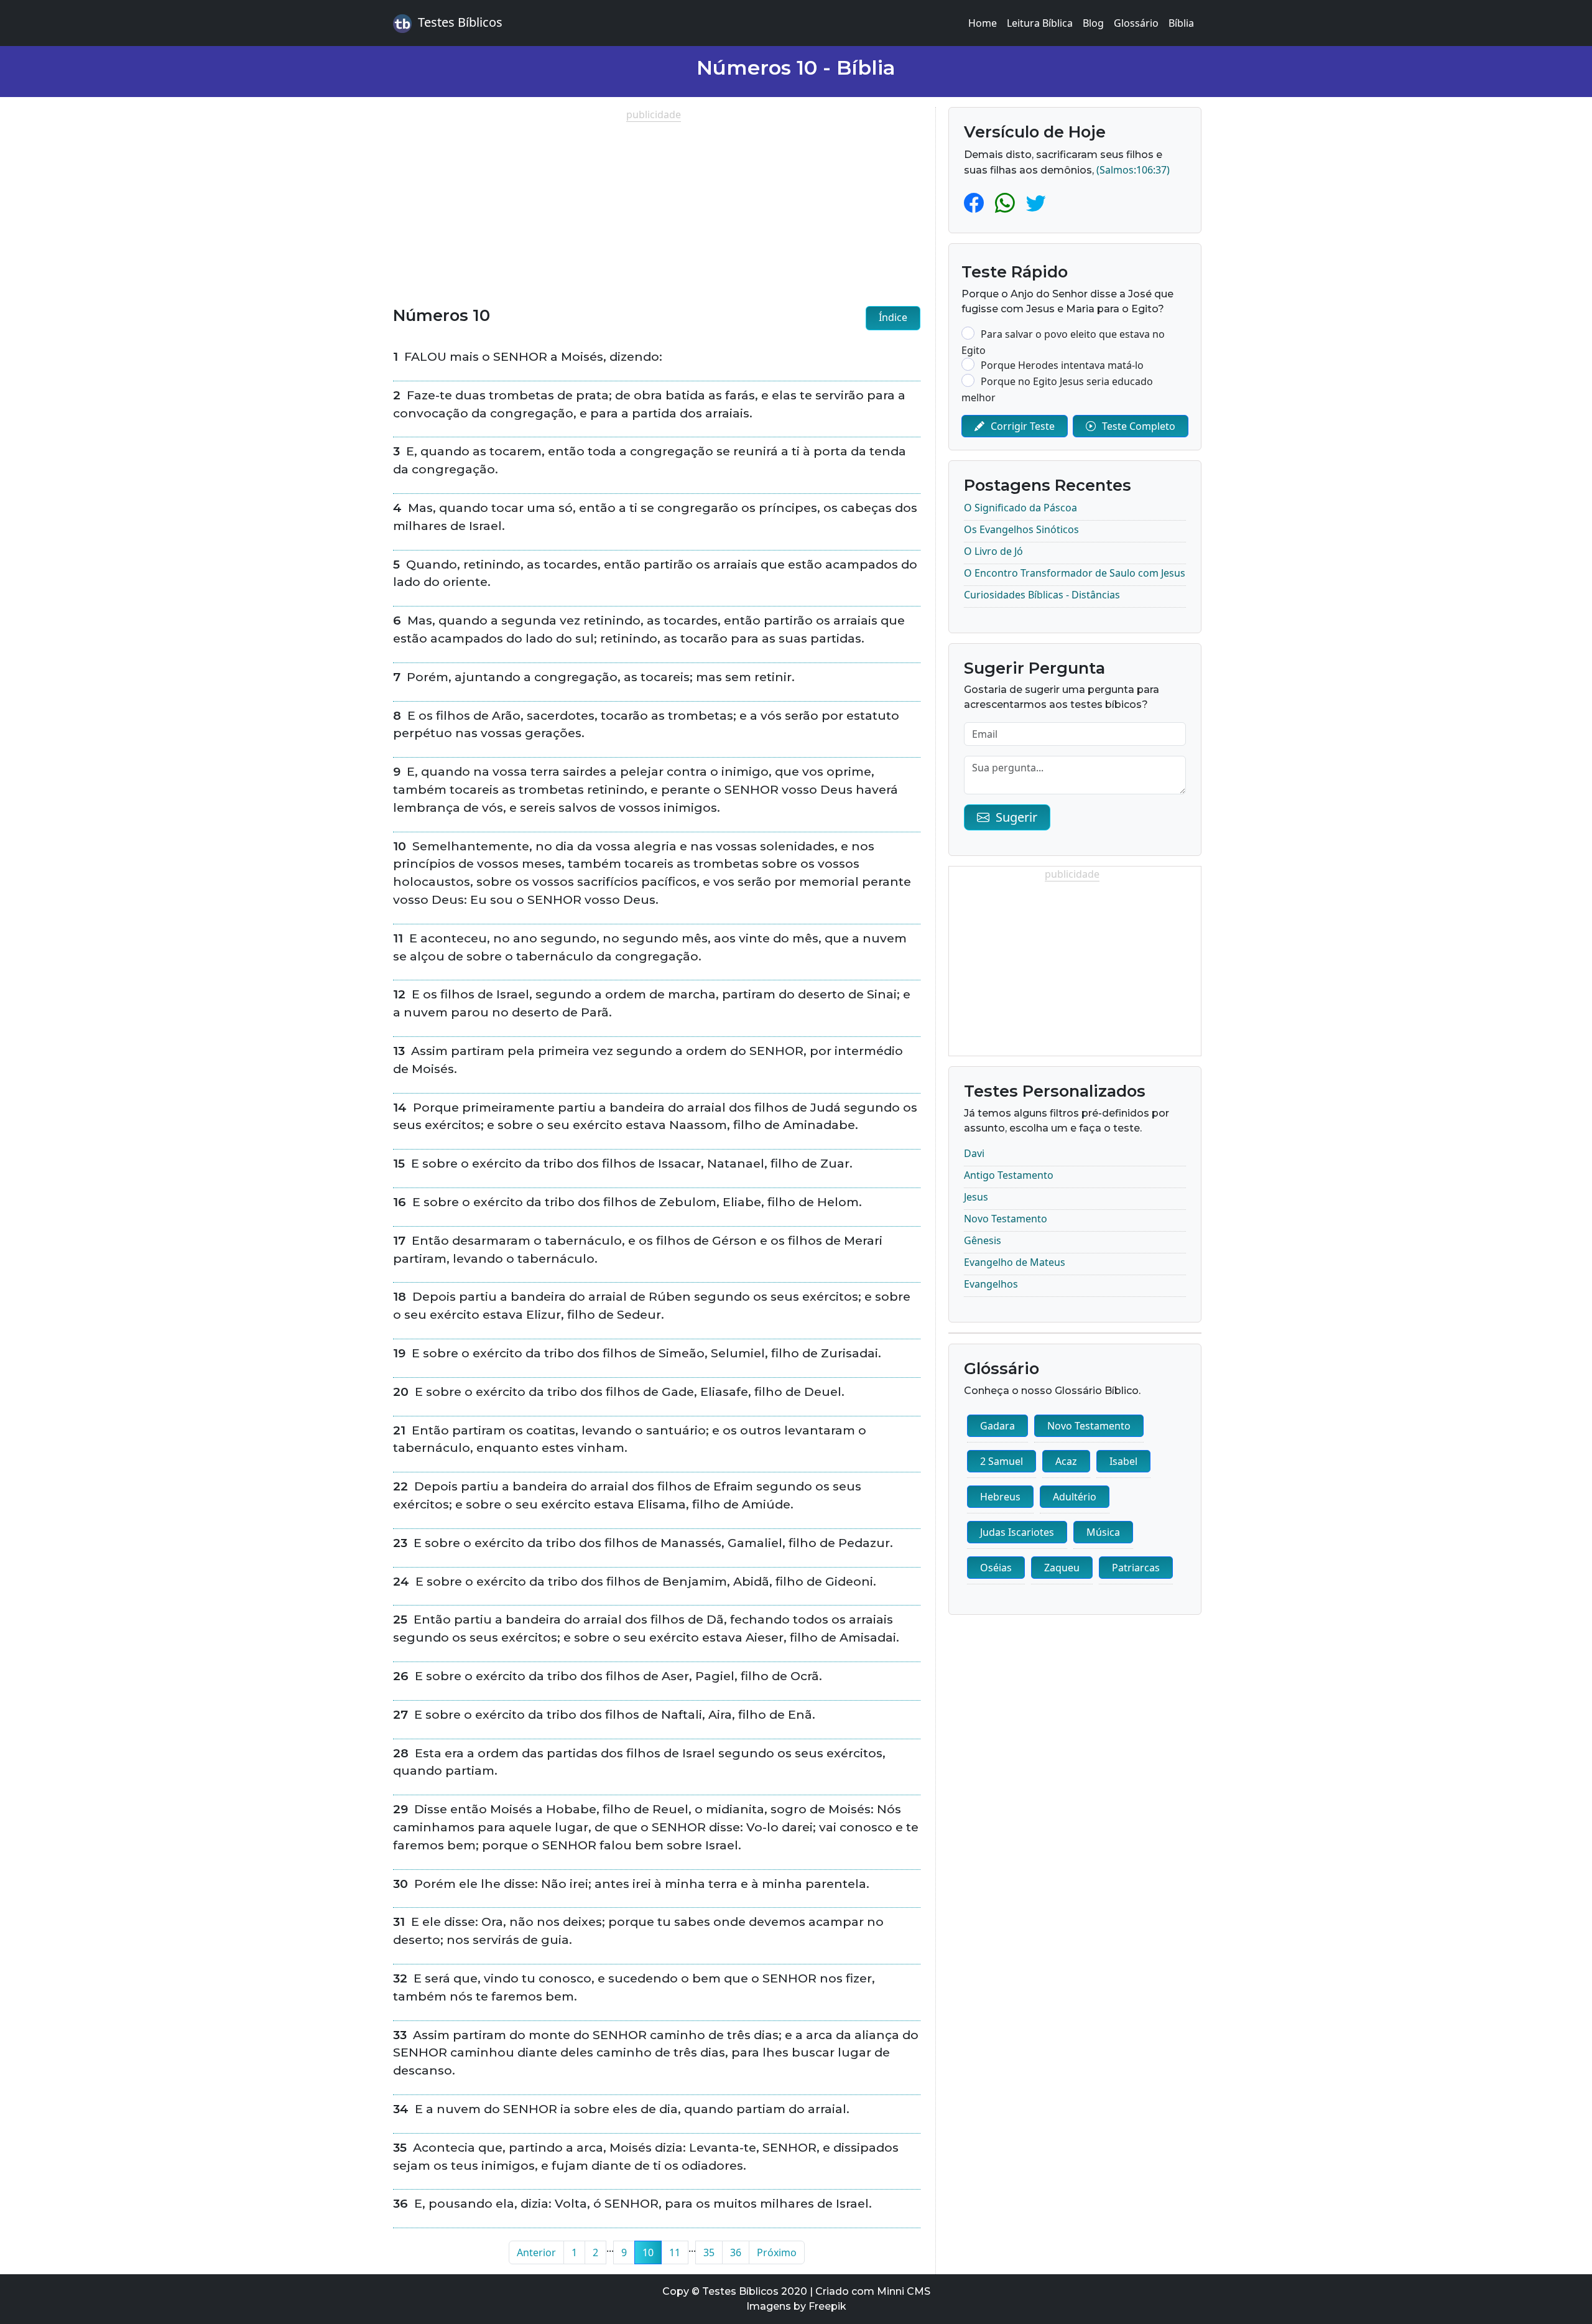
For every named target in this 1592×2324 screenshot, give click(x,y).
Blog (1093, 23)
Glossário (1136, 23)
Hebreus (1000, 1497)
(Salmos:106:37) (1133, 170)
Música (1103, 1532)
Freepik (827, 2306)
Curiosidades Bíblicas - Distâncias (1042, 595)
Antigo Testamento (1009, 1175)
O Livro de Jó (993, 551)
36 (736, 2252)
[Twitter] (1036, 202)
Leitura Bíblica (1040, 23)
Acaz (1066, 1461)
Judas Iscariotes (1017, 1532)
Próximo (777, 2252)
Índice (893, 317)
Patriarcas (1136, 1568)
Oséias (996, 1568)
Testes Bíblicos (460, 22)
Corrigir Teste (1023, 426)
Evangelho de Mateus (1015, 1262)
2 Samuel (1002, 1461)
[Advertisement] (657, 209)
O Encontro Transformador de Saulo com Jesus (1075, 573)
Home (983, 23)
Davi (974, 1153)
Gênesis (983, 1240)
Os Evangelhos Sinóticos (1021, 529)
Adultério (1075, 1497)
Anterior (536, 2252)
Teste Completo (1139, 426)
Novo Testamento (1006, 1219)
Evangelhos (991, 1284)
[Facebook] (976, 202)
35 (709, 2252)
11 (675, 2252)
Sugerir (1016, 817)
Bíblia (1181, 23)
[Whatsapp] (1007, 202)
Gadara (997, 1426)
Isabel (1123, 1461)
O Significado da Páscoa (1020, 508)
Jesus (976, 1197)
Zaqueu (1062, 1568)
